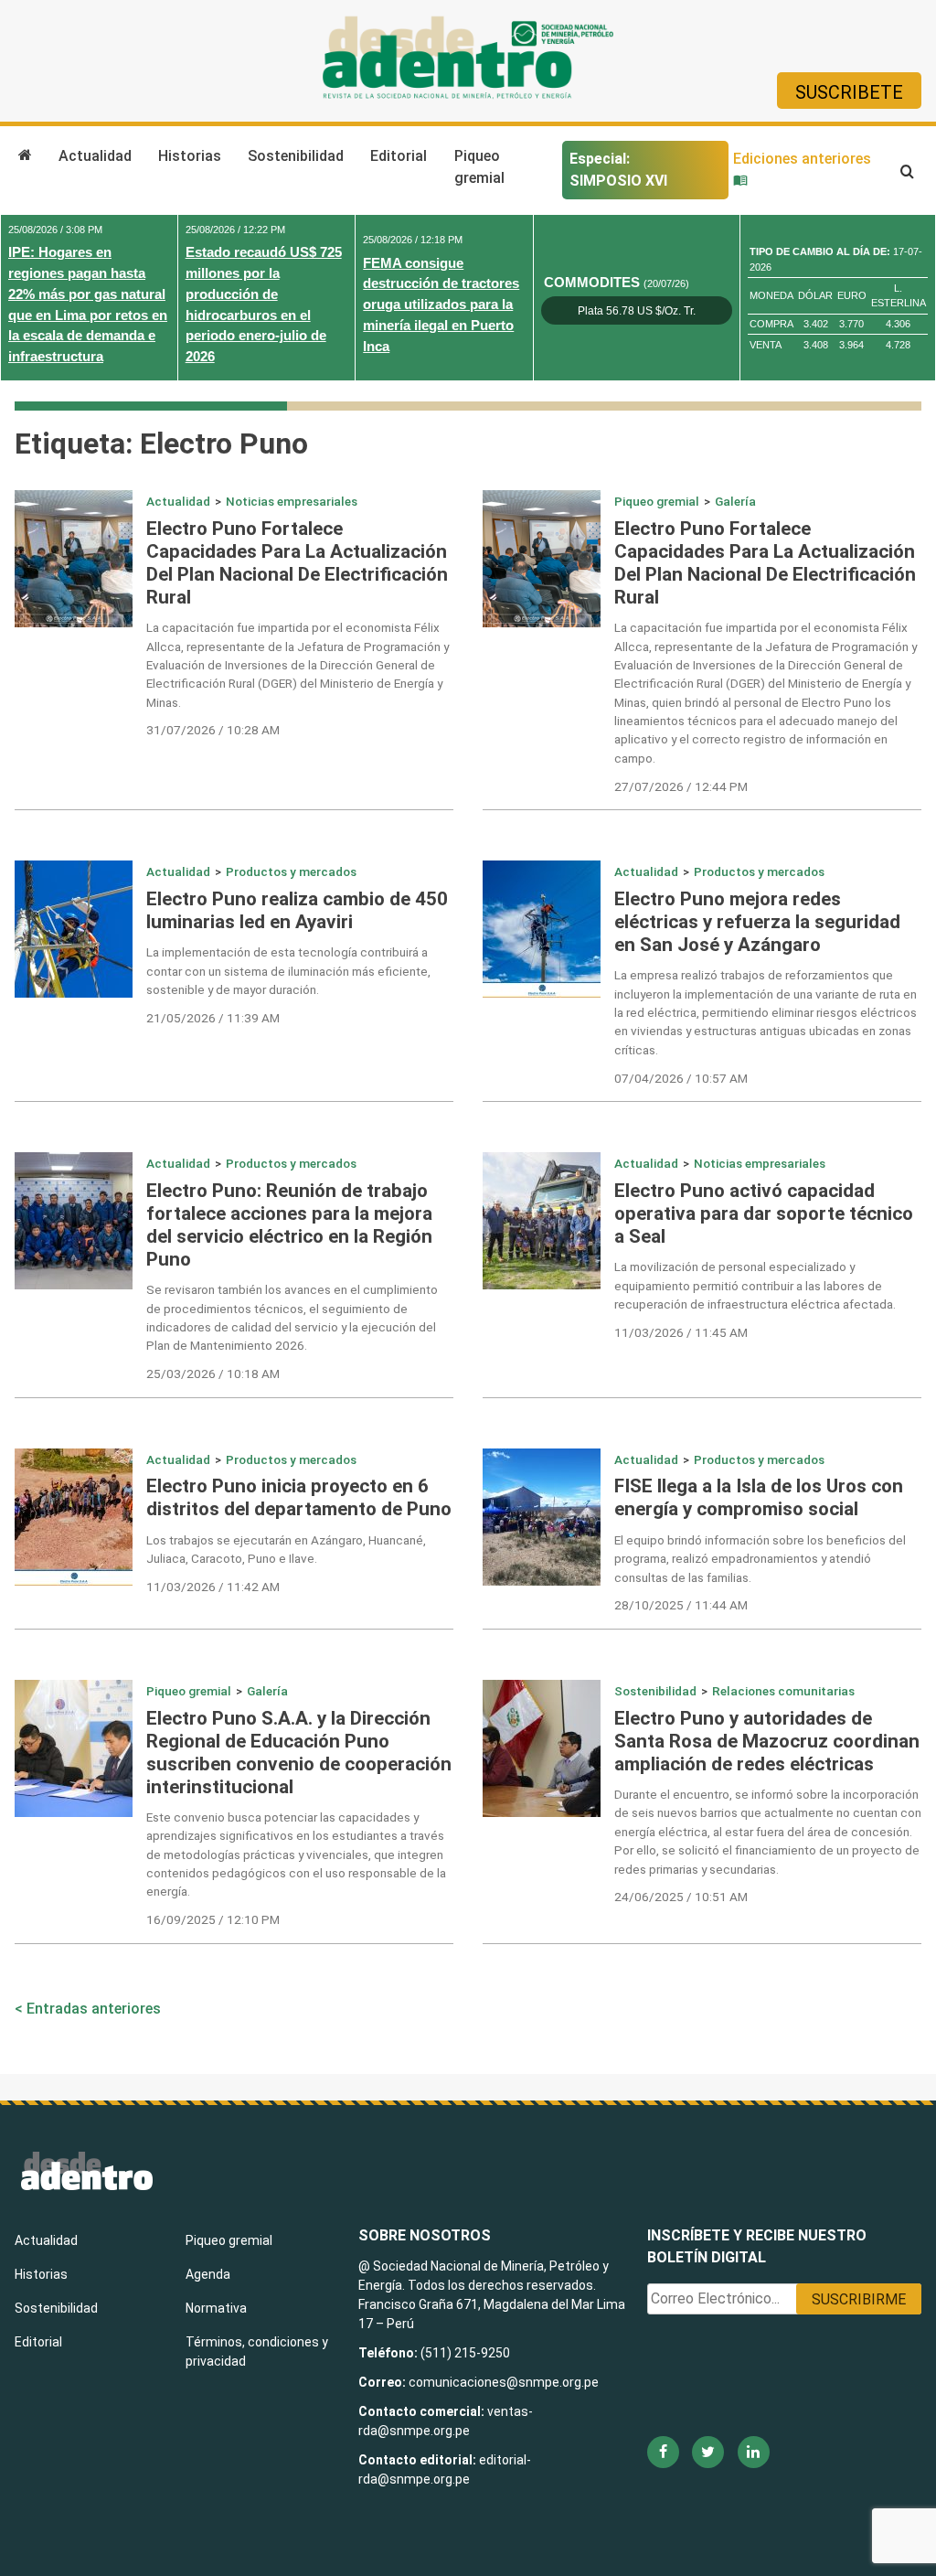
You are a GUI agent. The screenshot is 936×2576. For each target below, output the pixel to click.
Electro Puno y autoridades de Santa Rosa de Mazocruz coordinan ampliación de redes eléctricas (767, 1741)
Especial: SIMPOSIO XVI (618, 170)
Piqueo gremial (479, 167)
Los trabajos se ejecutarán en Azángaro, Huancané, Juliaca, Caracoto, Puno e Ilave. (286, 1549)
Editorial (399, 156)
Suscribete (849, 92)
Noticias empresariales (292, 501)
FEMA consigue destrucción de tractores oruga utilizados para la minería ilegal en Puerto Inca (441, 305)
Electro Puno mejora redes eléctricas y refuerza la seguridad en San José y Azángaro (757, 922)
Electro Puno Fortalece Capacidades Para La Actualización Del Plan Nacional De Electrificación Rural (297, 563)
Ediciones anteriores (802, 159)
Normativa (216, 2308)
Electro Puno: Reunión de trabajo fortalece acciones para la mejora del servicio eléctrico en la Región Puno (289, 1225)
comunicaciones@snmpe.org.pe (505, 2382)
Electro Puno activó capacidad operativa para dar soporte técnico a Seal (764, 1213)
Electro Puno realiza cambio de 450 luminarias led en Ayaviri (297, 910)
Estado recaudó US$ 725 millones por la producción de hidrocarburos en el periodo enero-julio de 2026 (264, 304)
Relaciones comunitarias (783, 1691)
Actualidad (95, 156)
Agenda (208, 2274)
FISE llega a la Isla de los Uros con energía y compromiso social (759, 1497)
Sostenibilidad (296, 156)
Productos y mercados (291, 871)
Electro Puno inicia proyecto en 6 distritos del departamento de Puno (299, 1497)
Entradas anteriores (94, 2009)
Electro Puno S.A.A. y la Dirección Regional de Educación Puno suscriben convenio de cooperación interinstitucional (299, 1753)
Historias (190, 156)
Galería (735, 501)
